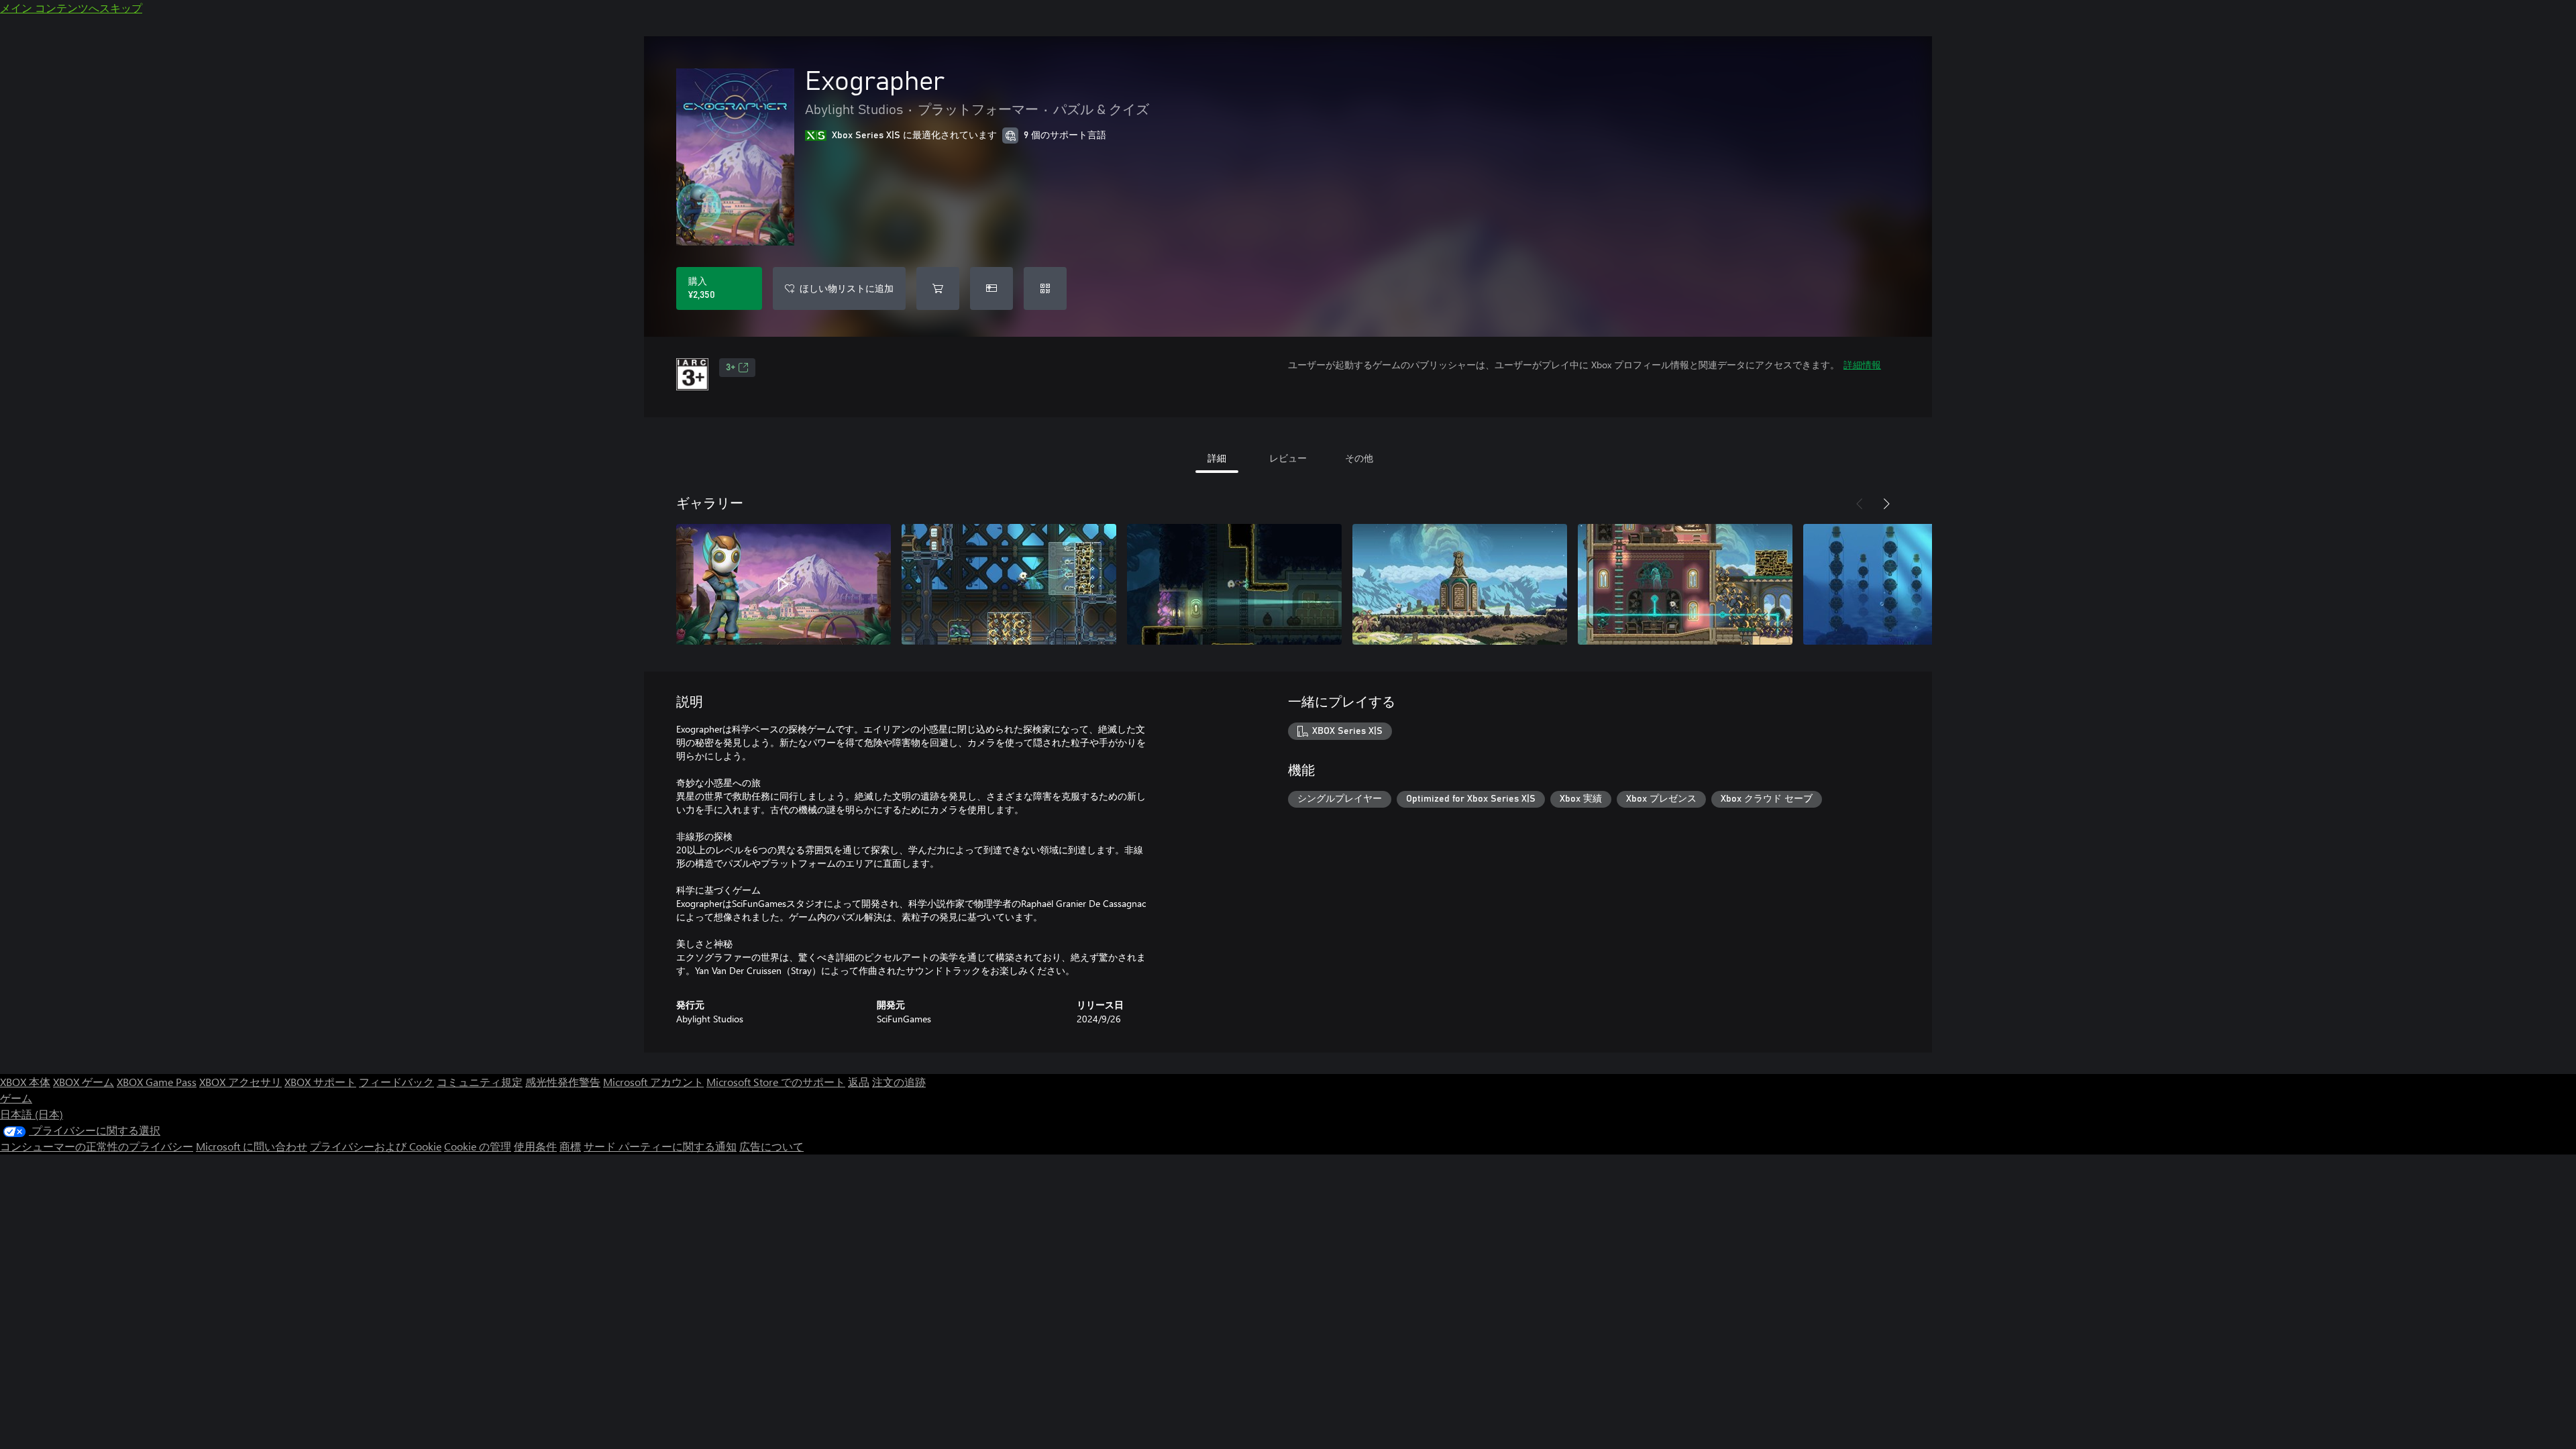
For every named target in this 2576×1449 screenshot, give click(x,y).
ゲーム (16, 1098)
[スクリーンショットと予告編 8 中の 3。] (1234, 584)
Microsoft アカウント (653, 1082)
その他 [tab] (1359, 458)
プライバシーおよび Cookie (376, 1146)
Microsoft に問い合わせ (252, 1146)
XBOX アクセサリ (240, 1082)
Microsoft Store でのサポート (776, 1082)
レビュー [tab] (1288, 458)
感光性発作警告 (563, 1082)
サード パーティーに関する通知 (660, 1146)
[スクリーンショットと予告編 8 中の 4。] (1460, 584)
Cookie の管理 (478, 1146)
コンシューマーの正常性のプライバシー (97, 1146)
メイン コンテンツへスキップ (71, 8)
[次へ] (1886, 504)
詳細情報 (1862, 365)
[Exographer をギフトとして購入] (991, 288)
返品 (859, 1082)
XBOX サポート (320, 1082)
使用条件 (535, 1146)
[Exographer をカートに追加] (938, 288)
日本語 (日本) (32, 1114)
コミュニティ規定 (480, 1082)
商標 (570, 1146)
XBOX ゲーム (84, 1082)
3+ (731, 368)
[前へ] (1860, 504)
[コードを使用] (1045, 288)
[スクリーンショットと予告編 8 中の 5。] (1685, 584)
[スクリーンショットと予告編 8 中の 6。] (1911, 584)
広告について (771, 1146)
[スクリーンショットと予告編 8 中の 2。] (1009, 584)
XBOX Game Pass (157, 1082)
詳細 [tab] (1217, 458)
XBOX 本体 (25, 1082)
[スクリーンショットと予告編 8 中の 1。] (784, 584)
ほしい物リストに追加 (847, 288)
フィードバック (396, 1082)
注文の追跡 (899, 1082)
